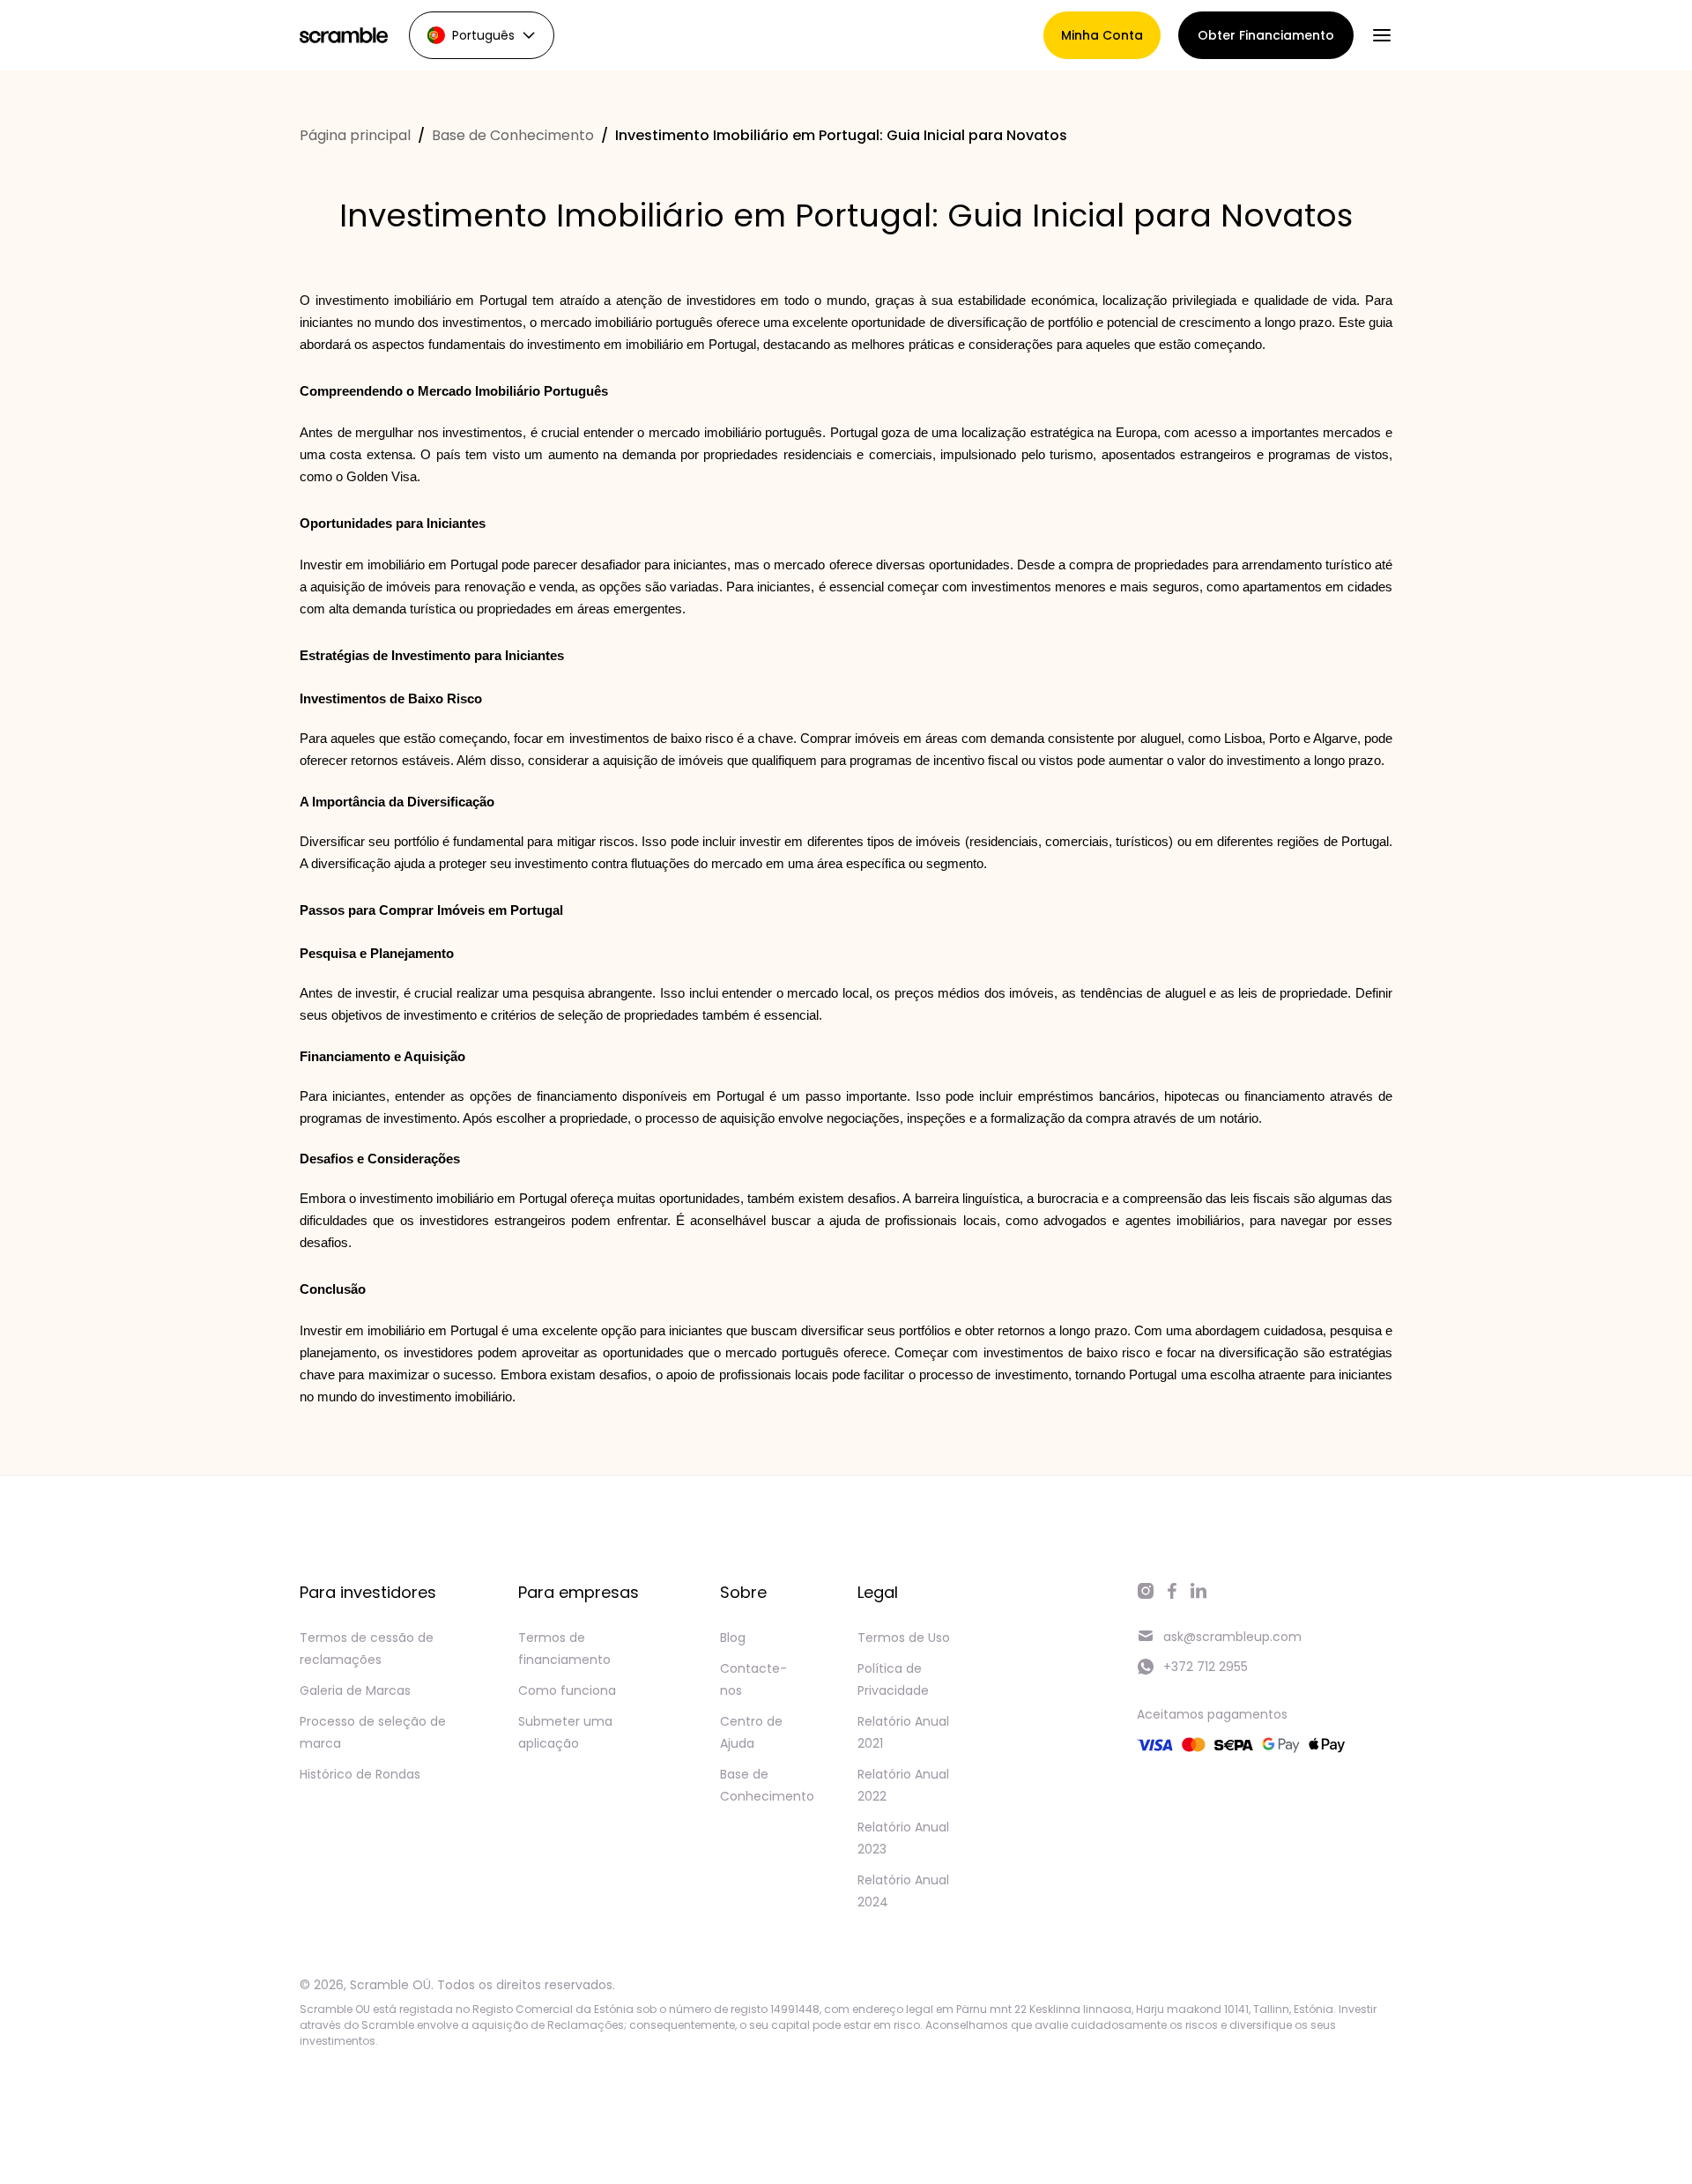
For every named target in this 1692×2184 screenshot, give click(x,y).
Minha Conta (1102, 35)
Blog (733, 1638)
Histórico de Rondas (360, 1774)
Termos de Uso (904, 1638)
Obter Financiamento (1266, 35)
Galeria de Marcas (355, 1690)
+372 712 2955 (1206, 1667)
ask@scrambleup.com (1232, 1637)
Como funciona (567, 1690)
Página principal (355, 135)
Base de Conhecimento (513, 135)
